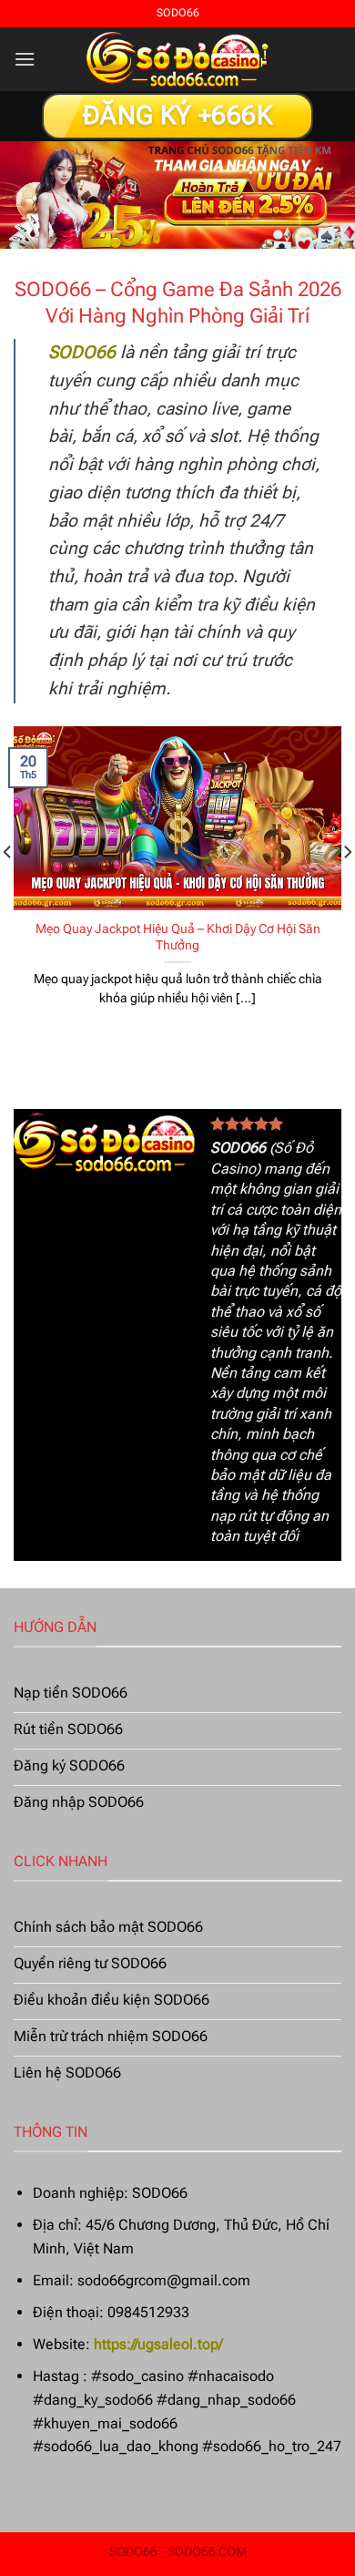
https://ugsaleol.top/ (158, 2344)
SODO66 (238, 1148)
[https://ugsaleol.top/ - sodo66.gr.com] (177, 59)
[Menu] (25, 59)
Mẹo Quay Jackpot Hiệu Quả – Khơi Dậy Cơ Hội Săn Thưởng (178, 937)
